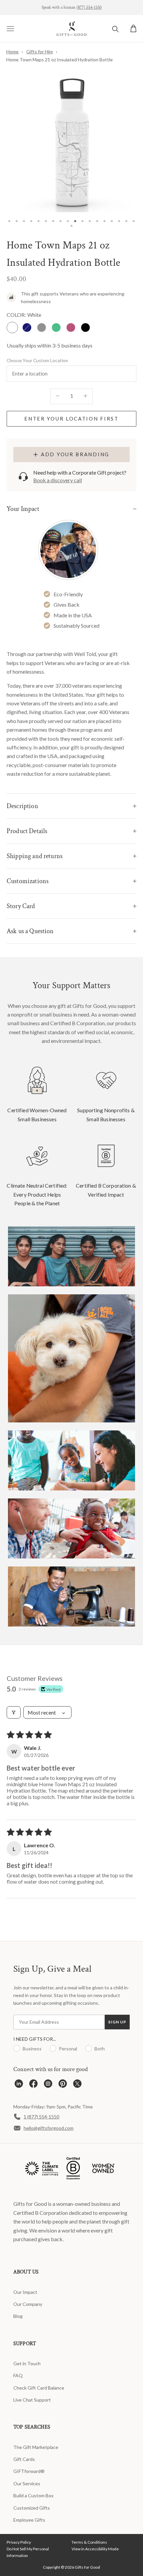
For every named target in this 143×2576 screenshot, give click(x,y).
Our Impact (25, 2292)
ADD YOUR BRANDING (75, 454)
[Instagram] (48, 2085)
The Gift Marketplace (36, 2447)
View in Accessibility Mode (95, 2549)
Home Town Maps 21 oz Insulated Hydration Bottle (60, 60)
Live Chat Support (32, 2400)
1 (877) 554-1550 (41, 2117)
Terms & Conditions (89, 2542)
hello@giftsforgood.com (49, 2128)
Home (12, 52)
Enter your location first (71, 419)
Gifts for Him (40, 52)
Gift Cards (24, 2459)
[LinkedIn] (19, 2085)
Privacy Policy (19, 2542)
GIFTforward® (29, 2471)
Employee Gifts (29, 2520)
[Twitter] (77, 2085)
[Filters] (14, 1712)
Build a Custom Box (33, 2495)
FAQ (18, 2375)
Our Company (28, 2304)
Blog (18, 2316)
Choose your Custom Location (37, 361)
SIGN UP (117, 2022)
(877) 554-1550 (89, 8)
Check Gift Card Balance (39, 2388)
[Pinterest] (63, 2085)
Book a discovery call (58, 480)
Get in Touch (27, 2363)
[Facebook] (33, 2085)
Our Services (27, 2483)
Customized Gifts (32, 2508)
